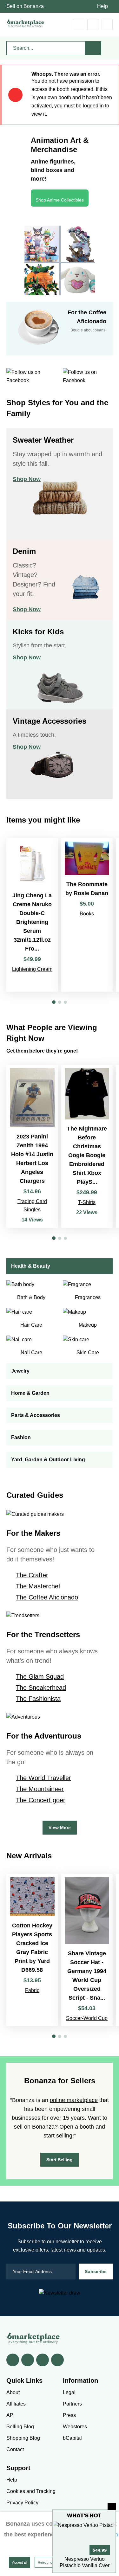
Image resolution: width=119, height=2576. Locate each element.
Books (87, 914)
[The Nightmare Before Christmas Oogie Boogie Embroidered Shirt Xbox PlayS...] (87, 1146)
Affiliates (16, 2404)
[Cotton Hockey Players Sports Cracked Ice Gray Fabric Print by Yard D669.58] (32, 1950)
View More (60, 1828)
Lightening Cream (32, 969)
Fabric (32, 1990)
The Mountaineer (40, 1789)
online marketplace (74, 2100)
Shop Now (27, 479)
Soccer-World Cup (87, 2018)
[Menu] (107, 25)
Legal (69, 2392)
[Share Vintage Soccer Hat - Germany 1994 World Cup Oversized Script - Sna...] (87, 1950)
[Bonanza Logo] (25, 23)
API (10, 2415)
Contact (15, 2449)
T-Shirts (87, 1202)
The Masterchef (38, 1586)
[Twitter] (28, 2360)
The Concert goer (41, 1800)
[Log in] (93, 25)
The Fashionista (38, 1699)
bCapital (72, 2438)
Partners (72, 2404)
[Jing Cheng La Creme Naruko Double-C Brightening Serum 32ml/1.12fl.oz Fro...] (32, 915)
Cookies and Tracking (31, 2491)
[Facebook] (13, 2360)
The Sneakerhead (41, 1688)
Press (69, 2415)
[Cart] (79, 25)
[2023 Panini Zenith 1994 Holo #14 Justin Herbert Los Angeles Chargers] (32, 1146)
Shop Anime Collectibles (60, 200)
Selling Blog (20, 2427)
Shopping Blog (23, 2438)
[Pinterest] (43, 2360)
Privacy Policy (22, 2503)
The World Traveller (43, 1778)
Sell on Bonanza (25, 6)
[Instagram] (57, 2360)
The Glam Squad (40, 1676)
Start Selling (60, 2160)
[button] (54, 1002)
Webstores (75, 2427)
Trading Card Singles (32, 1205)
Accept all (20, 2562)
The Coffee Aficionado (47, 1597)
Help (102, 6)
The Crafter (32, 1575)
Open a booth (77, 2127)
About (13, 2392)
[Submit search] (93, 48)
